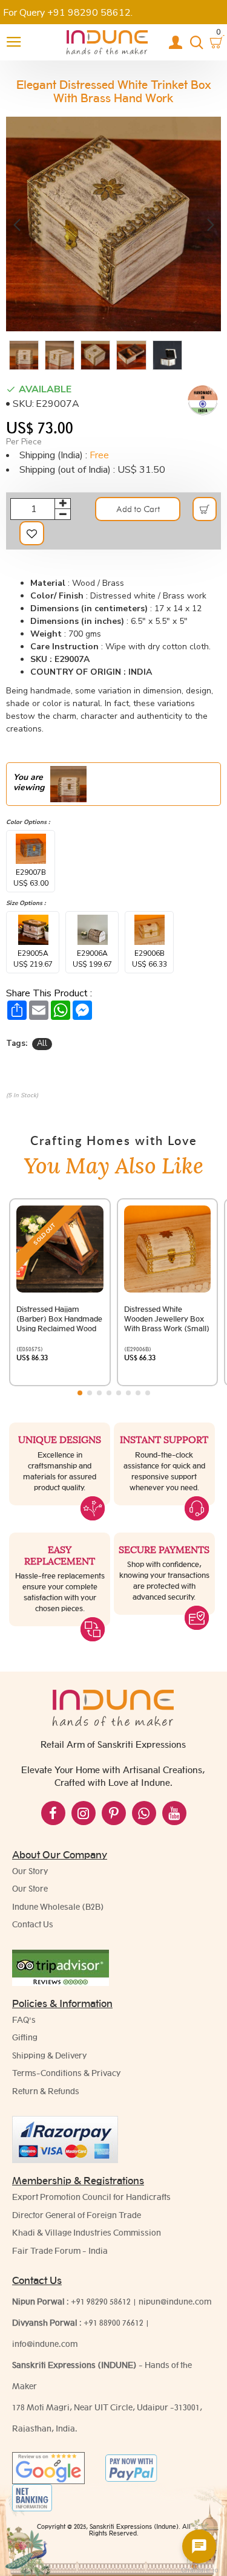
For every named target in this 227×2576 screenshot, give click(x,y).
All (42, 1043)
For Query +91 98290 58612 (67, 13)
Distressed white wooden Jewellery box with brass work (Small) (167, 1319)
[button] (17, 224)
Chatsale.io (199, 2570)
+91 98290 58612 (101, 2302)
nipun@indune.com (175, 2302)
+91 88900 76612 (113, 2323)
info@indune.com (45, 2344)
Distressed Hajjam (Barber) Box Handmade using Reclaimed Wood (59, 1319)
